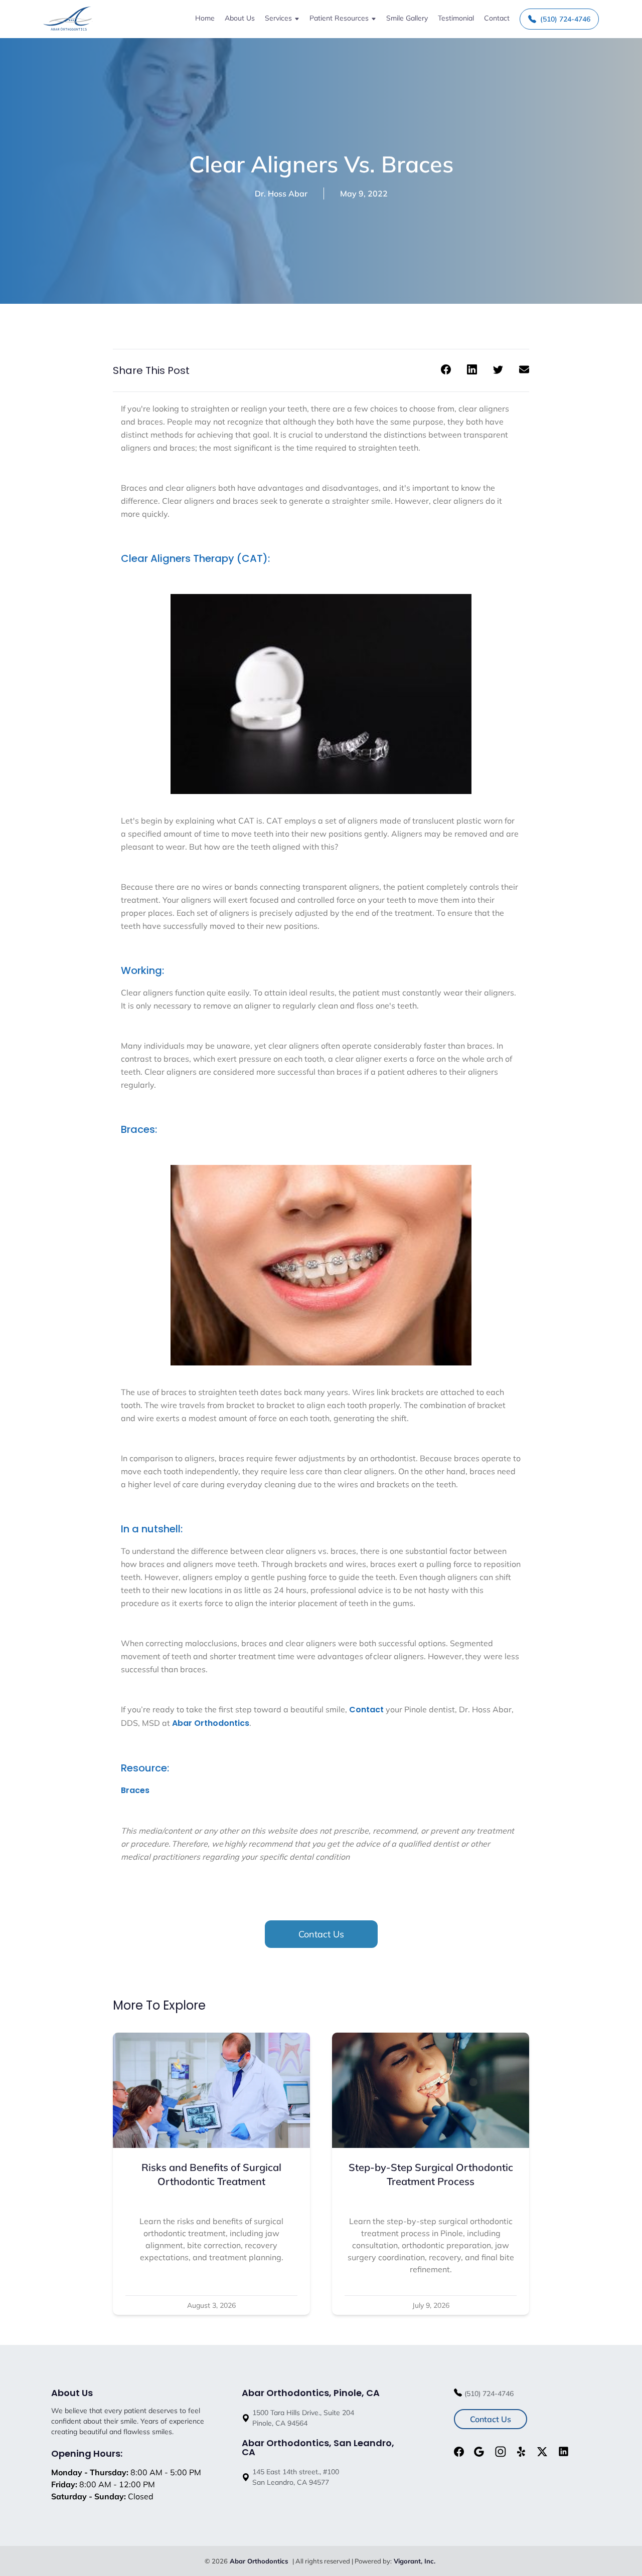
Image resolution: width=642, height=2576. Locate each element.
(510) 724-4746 (565, 19)
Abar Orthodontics (211, 1723)
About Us (240, 18)
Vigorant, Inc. (415, 2561)
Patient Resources (339, 18)
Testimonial (456, 18)
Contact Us (321, 1934)
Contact (497, 18)
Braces (135, 1790)
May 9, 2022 (364, 193)
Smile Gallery (407, 18)
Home (205, 18)
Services (278, 18)
